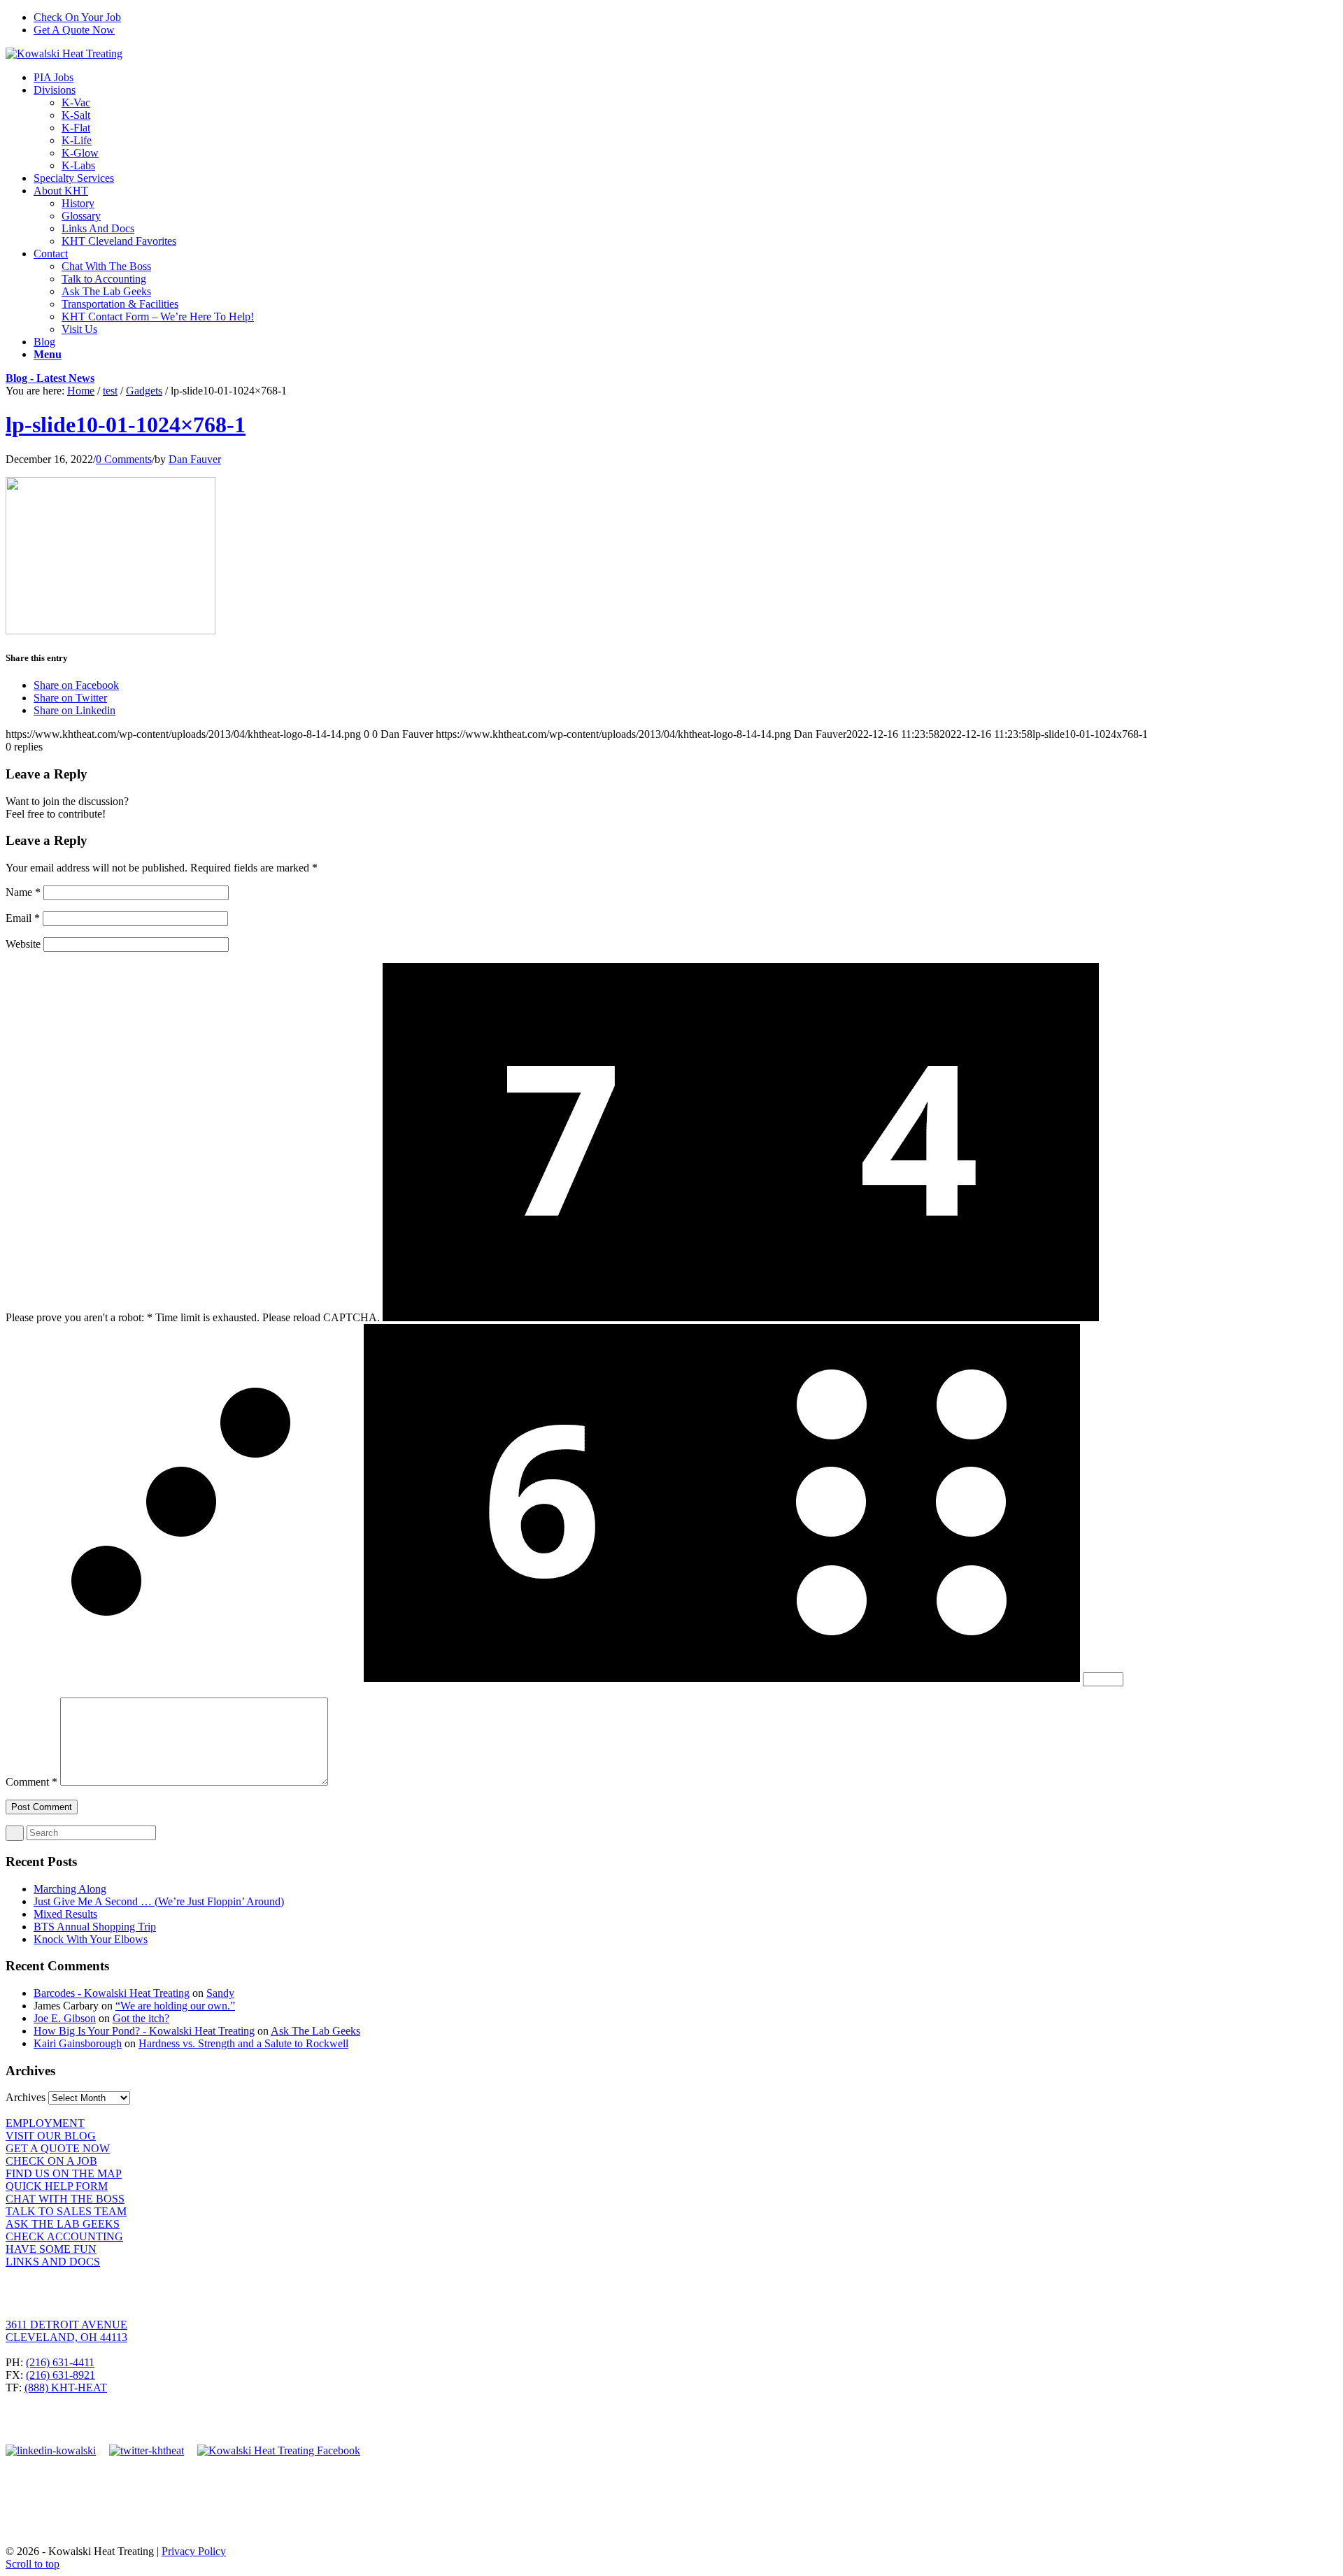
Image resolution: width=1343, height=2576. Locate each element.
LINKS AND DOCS (53, 2262)
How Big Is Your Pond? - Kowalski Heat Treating (144, 2031)
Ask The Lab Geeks (315, 2031)
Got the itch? (141, 2018)
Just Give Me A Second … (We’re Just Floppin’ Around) (159, 1901)
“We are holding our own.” (175, 2006)
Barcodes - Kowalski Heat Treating (112, 1993)
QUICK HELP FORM (57, 2186)
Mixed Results (65, 1914)
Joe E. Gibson (65, 2018)
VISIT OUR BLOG (51, 2136)
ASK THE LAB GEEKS (63, 2224)
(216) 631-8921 (61, 2375)
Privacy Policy (194, 2551)
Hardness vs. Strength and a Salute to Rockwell (243, 2043)
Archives (26, 2097)
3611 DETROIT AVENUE (66, 2325)
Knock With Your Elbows (91, 1939)
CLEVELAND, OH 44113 (66, 2337)
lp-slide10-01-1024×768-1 (126, 425)
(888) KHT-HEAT (66, 2388)
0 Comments (124, 459)
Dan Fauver (195, 459)
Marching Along (70, 1889)
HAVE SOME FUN (51, 2249)
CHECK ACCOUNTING (64, 2236)
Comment (31, 1782)
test (110, 391)
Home (81, 391)
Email (23, 918)
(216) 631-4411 (60, 2362)
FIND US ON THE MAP (64, 2173)
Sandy (220, 1993)
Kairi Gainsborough (78, 2043)
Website (23, 944)
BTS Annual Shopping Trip (95, 1927)
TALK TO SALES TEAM (66, 2211)
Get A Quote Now (74, 30)
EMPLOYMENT (45, 2123)
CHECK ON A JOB (51, 2161)
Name (23, 892)
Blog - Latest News (50, 378)
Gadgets (144, 391)
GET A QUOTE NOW (58, 2148)
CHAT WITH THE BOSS (65, 2199)
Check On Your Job (77, 17)
